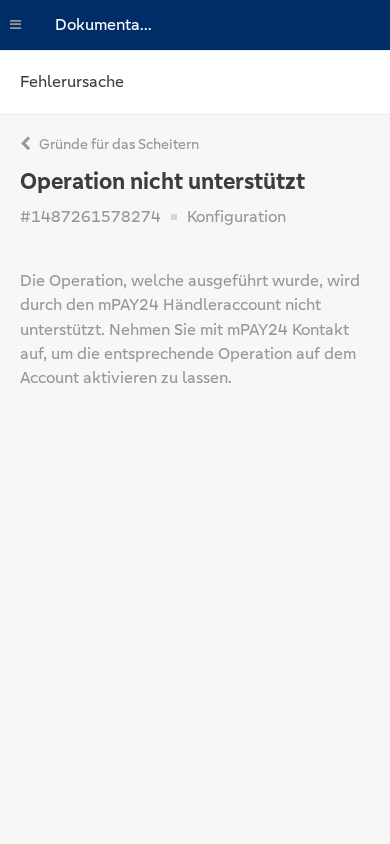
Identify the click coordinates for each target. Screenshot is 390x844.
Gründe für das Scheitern (117, 144)
